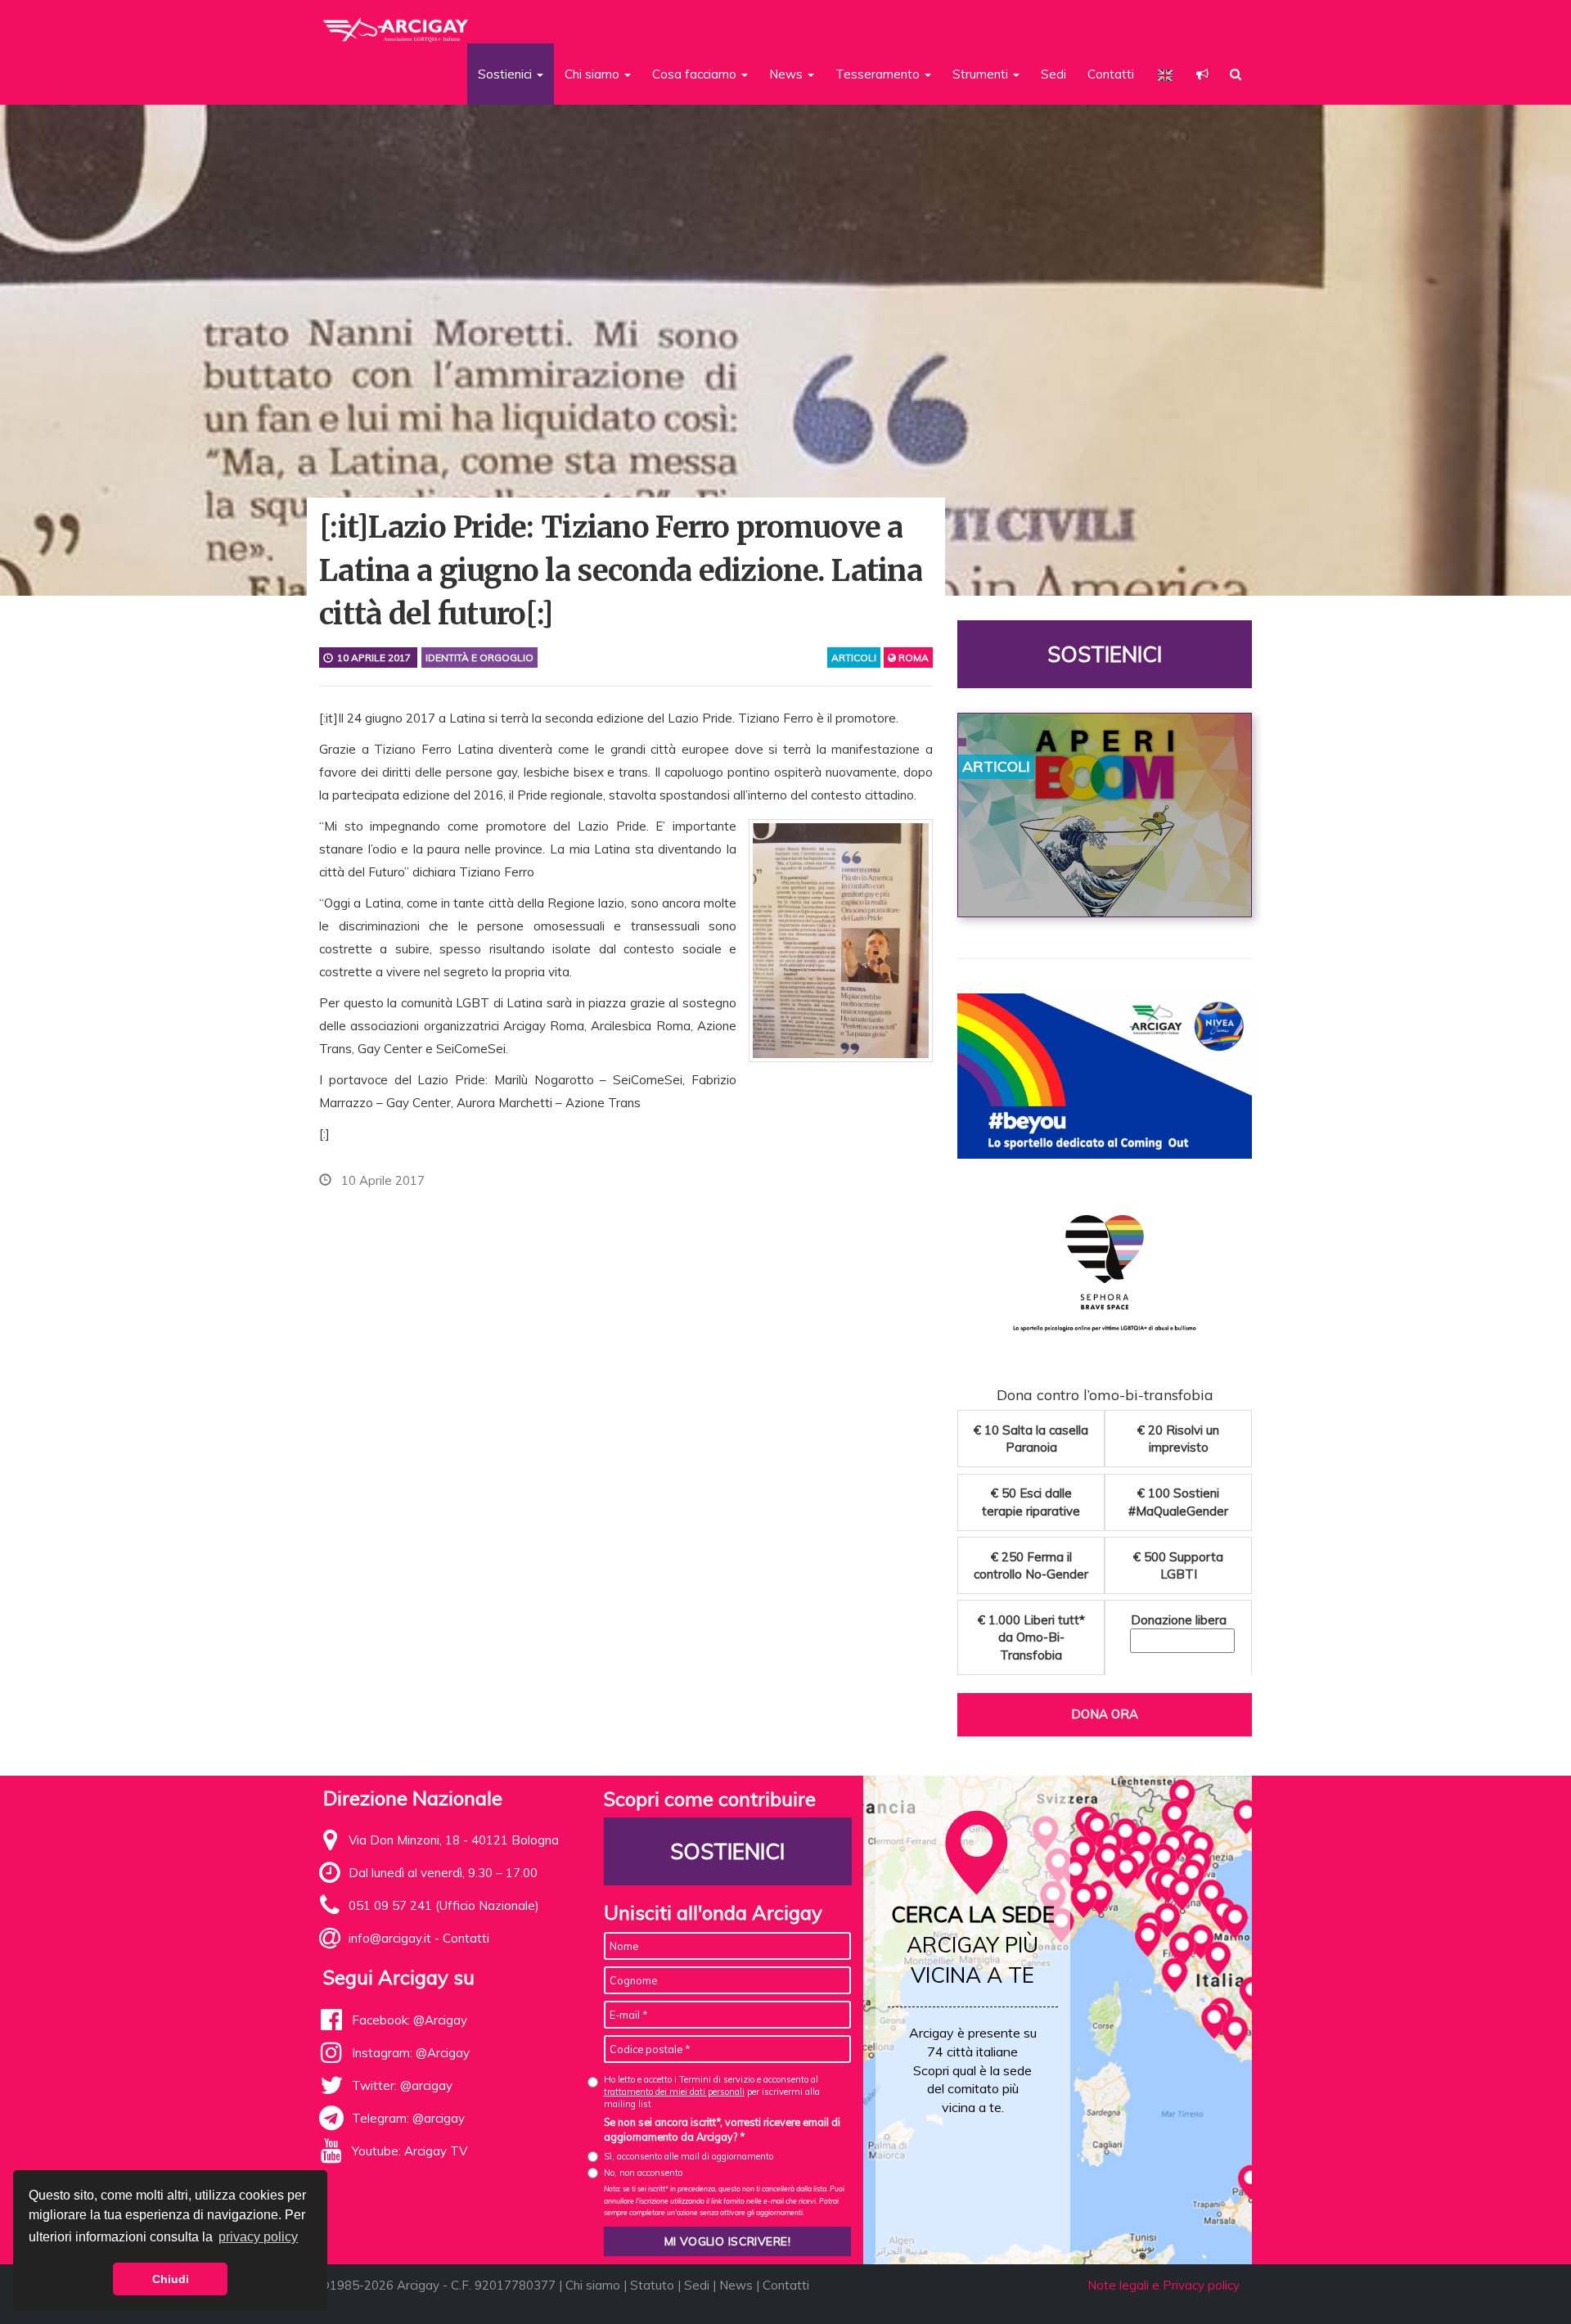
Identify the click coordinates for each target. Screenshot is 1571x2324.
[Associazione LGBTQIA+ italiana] (396, 23)
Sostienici (1105, 654)
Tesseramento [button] (879, 74)
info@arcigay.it (390, 1938)
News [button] (788, 74)
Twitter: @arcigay (402, 2085)
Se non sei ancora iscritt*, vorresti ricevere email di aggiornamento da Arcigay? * (722, 2129)
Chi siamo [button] (594, 74)
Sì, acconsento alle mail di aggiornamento (689, 2156)
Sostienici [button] (506, 74)
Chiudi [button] (171, 2279)
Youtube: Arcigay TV (410, 2151)
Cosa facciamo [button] (696, 74)
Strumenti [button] (982, 74)
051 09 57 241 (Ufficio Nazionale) (444, 1905)
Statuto (652, 2285)
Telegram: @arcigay (408, 2118)
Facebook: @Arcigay (410, 2020)
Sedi (1053, 74)
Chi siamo (593, 2285)
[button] (1202, 74)
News (736, 2285)
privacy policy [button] (258, 2237)
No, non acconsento (643, 2173)
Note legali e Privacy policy (1164, 2285)
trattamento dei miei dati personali (674, 2092)
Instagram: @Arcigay (411, 2053)
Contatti (1111, 74)
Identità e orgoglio (479, 658)
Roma (912, 658)
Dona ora (1105, 1714)
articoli (854, 658)
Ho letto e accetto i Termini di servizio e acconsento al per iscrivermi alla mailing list (712, 2092)
